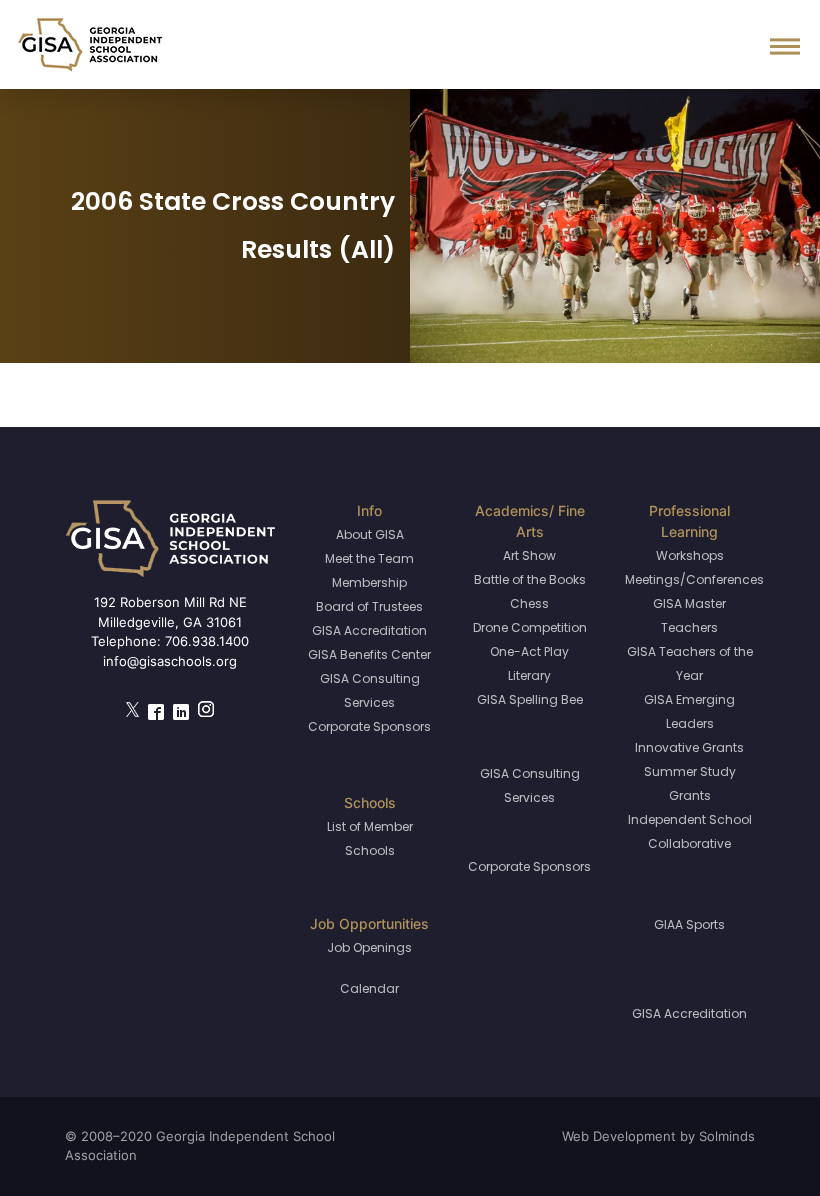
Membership (369, 582)
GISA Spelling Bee (530, 699)
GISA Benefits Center (369, 654)
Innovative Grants (689, 747)
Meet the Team (369, 558)
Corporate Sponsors (369, 726)
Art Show (529, 555)
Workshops (690, 555)
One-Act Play (529, 651)
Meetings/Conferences (694, 579)
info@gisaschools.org (170, 661)
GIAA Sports (689, 924)
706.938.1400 (207, 641)
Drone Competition (530, 627)
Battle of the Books (530, 579)
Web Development (619, 1136)
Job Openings (369, 947)
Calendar (369, 988)
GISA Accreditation (369, 630)
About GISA (370, 534)
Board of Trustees (369, 606)
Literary (529, 675)
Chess (529, 603)
